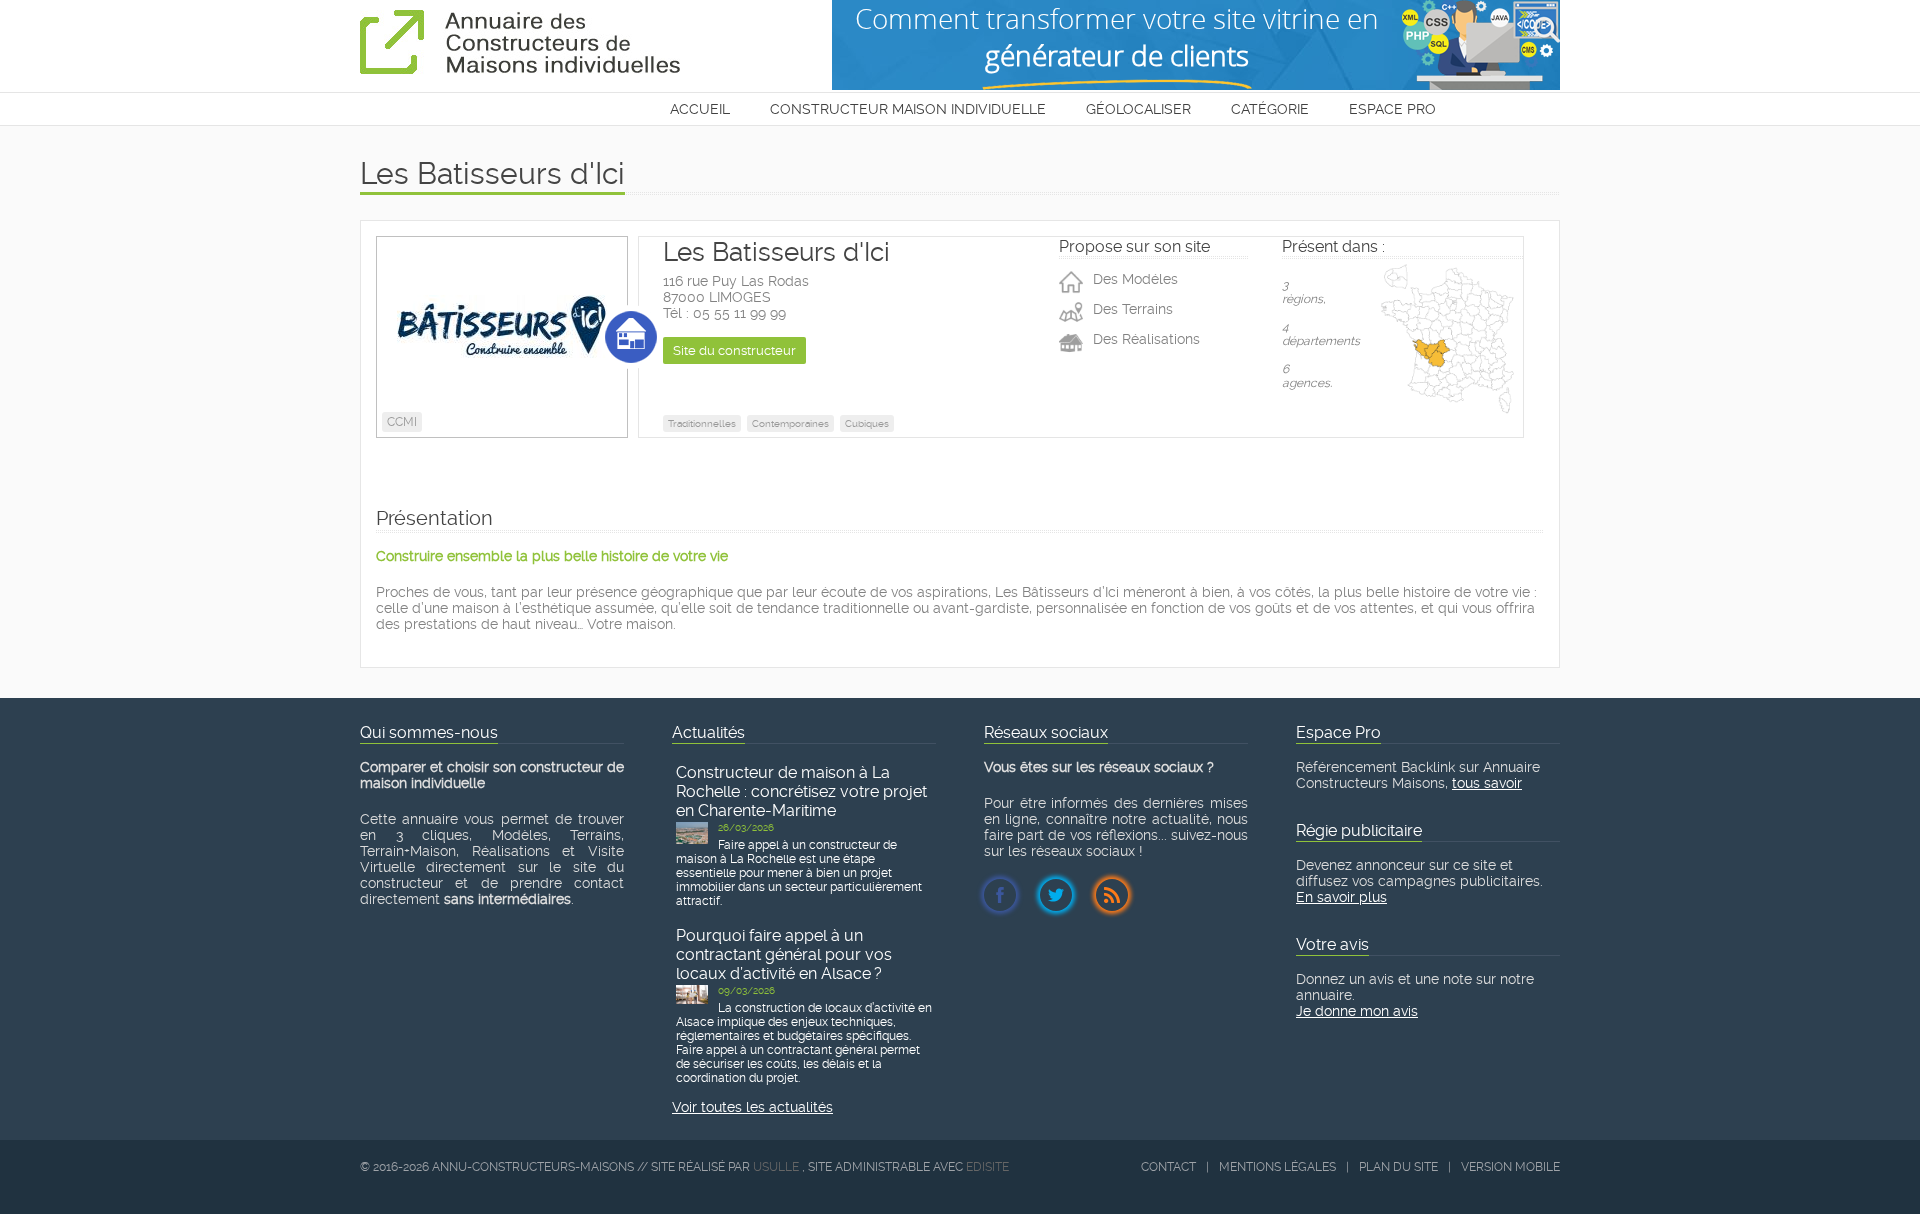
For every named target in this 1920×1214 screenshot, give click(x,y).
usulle (776, 1167)
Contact (1168, 1167)
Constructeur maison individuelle (908, 109)
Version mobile (1510, 1167)
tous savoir (1487, 783)
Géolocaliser (1138, 109)
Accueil (700, 109)
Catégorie (1270, 109)
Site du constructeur (734, 350)
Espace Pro (1392, 109)
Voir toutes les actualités (752, 1107)
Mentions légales (1277, 1167)
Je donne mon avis (1357, 1011)
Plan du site (1398, 1167)
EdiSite (987, 1167)
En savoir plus (1341, 897)
